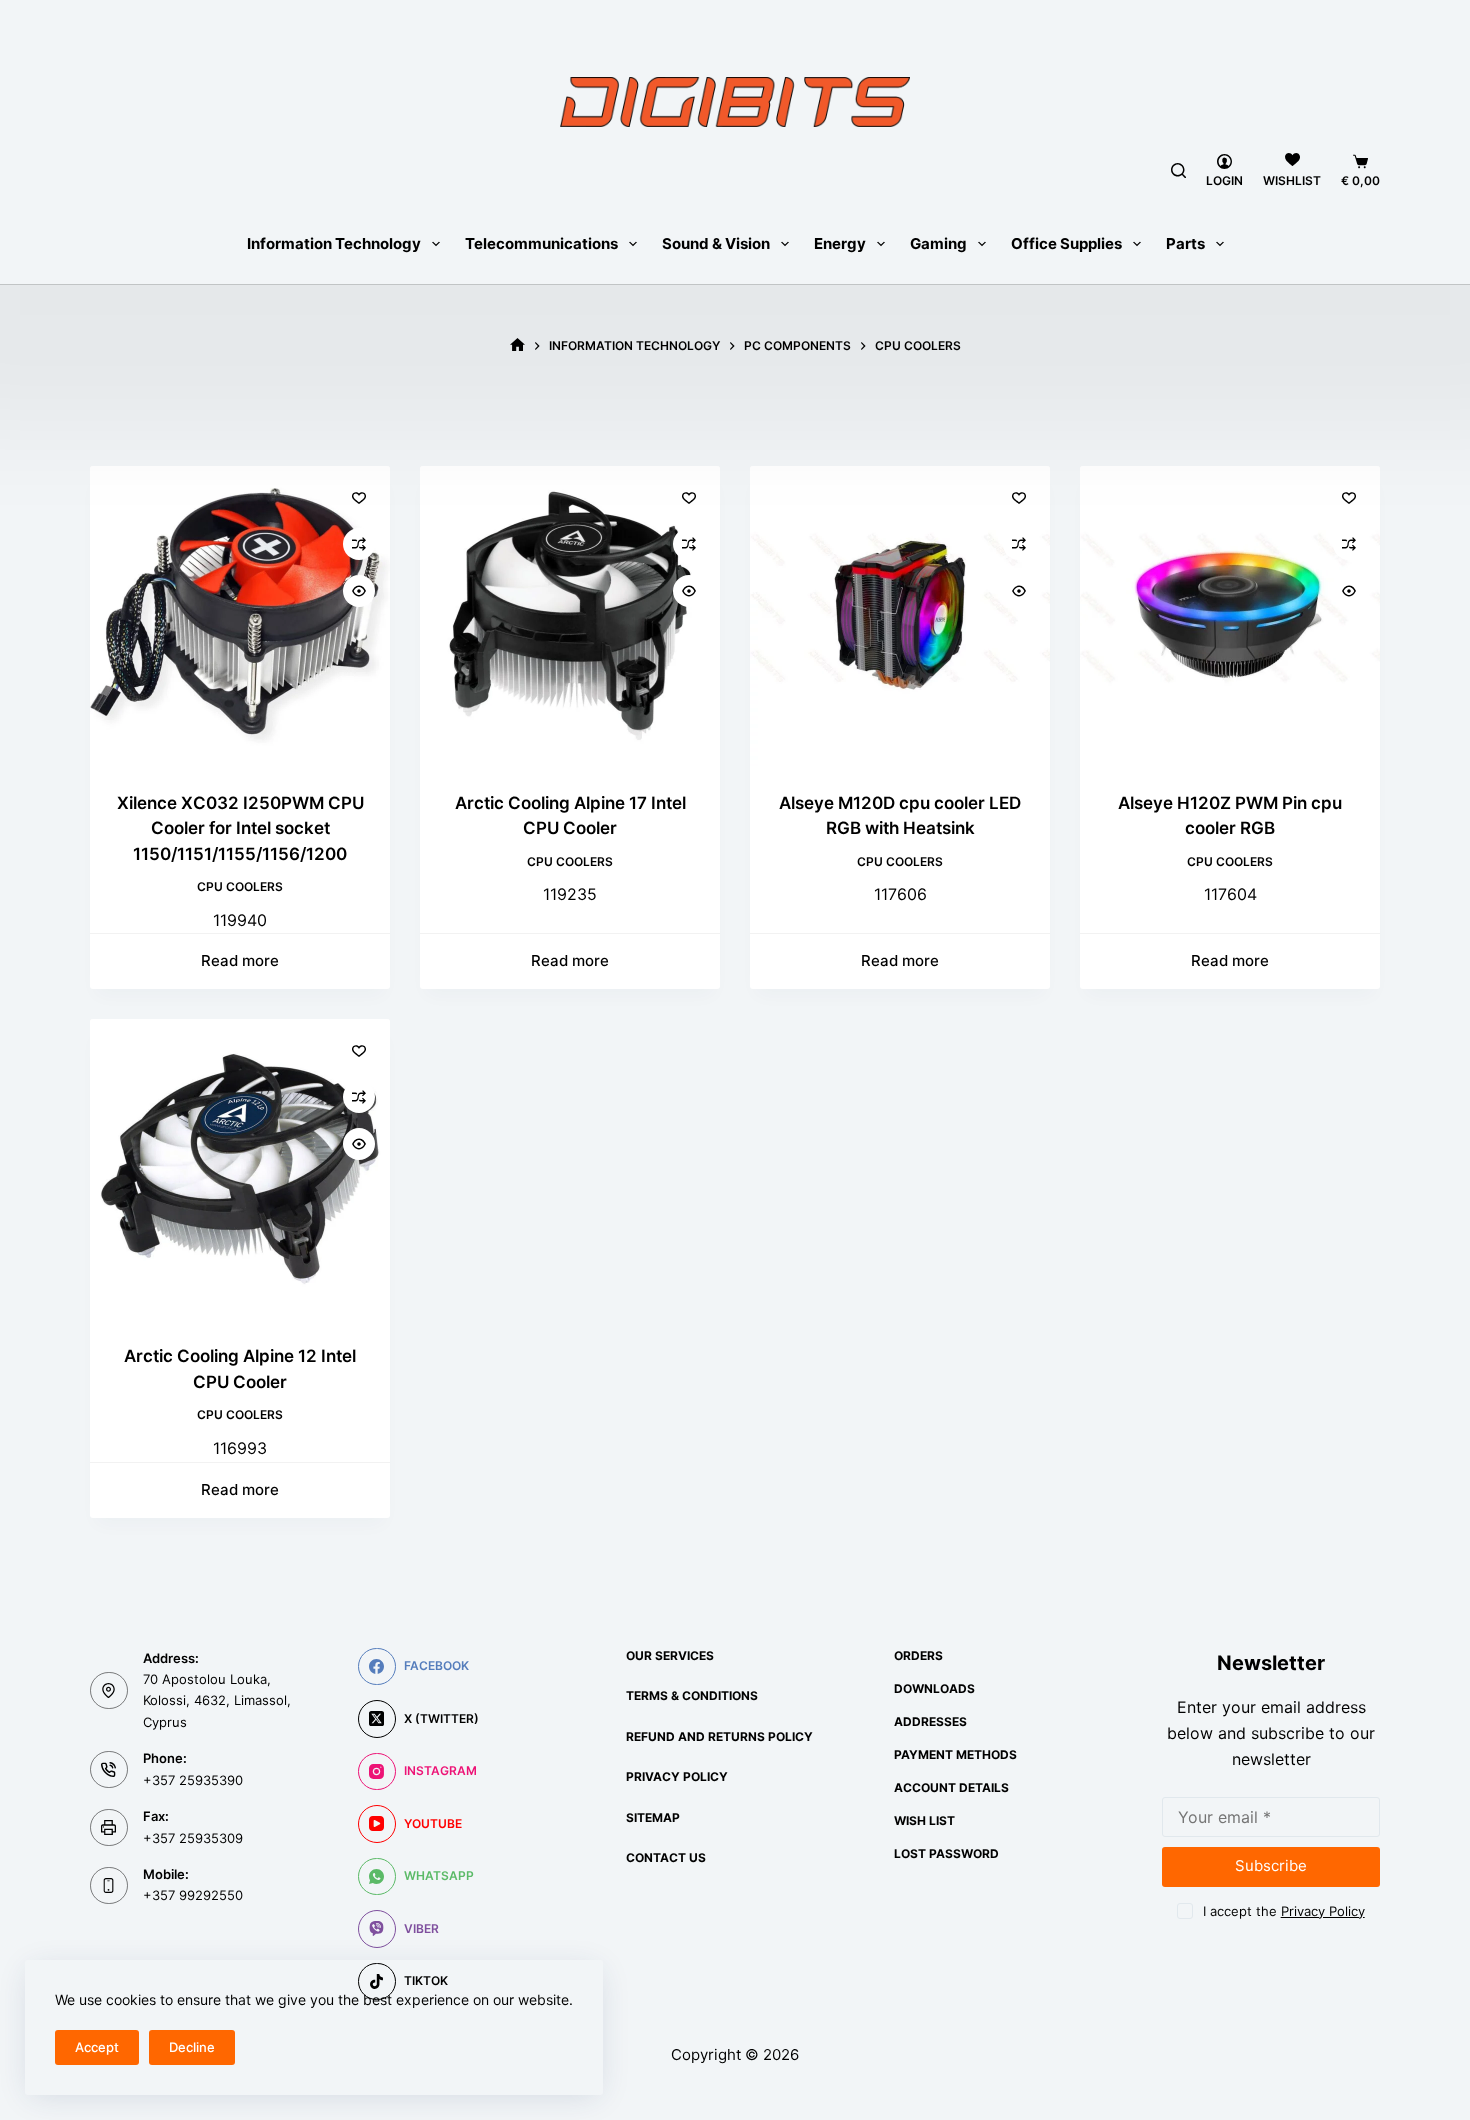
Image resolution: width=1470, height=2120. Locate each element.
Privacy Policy (677, 1776)
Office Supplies (1066, 243)
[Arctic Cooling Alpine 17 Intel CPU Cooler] (570, 616)
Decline (192, 2047)
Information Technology (334, 243)
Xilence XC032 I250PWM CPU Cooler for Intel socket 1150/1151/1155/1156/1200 (240, 828)
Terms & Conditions (692, 1695)
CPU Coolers (240, 886)
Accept (97, 2047)
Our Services (670, 1655)
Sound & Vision (716, 243)
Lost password (946, 1853)
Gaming (938, 243)
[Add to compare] (359, 544)
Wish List (924, 1820)
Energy (840, 243)
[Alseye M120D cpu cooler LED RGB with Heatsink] (900, 616)
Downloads (934, 1688)
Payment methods (955, 1754)
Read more (240, 960)
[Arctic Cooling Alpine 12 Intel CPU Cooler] (240, 1169)
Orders (918, 1655)
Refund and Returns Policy (719, 1736)
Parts (1185, 243)
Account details (951, 1787)
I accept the (1284, 1911)
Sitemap (653, 1817)
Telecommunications (541, 243)
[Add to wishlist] (359, 497)
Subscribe (1271, 1865)
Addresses (930, 1721)
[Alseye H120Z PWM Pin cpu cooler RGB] (1230, 616)
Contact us (666, 1857)
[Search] (1178, 170)
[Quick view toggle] (359, 591)
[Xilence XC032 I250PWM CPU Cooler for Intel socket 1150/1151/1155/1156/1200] (240, 616)
